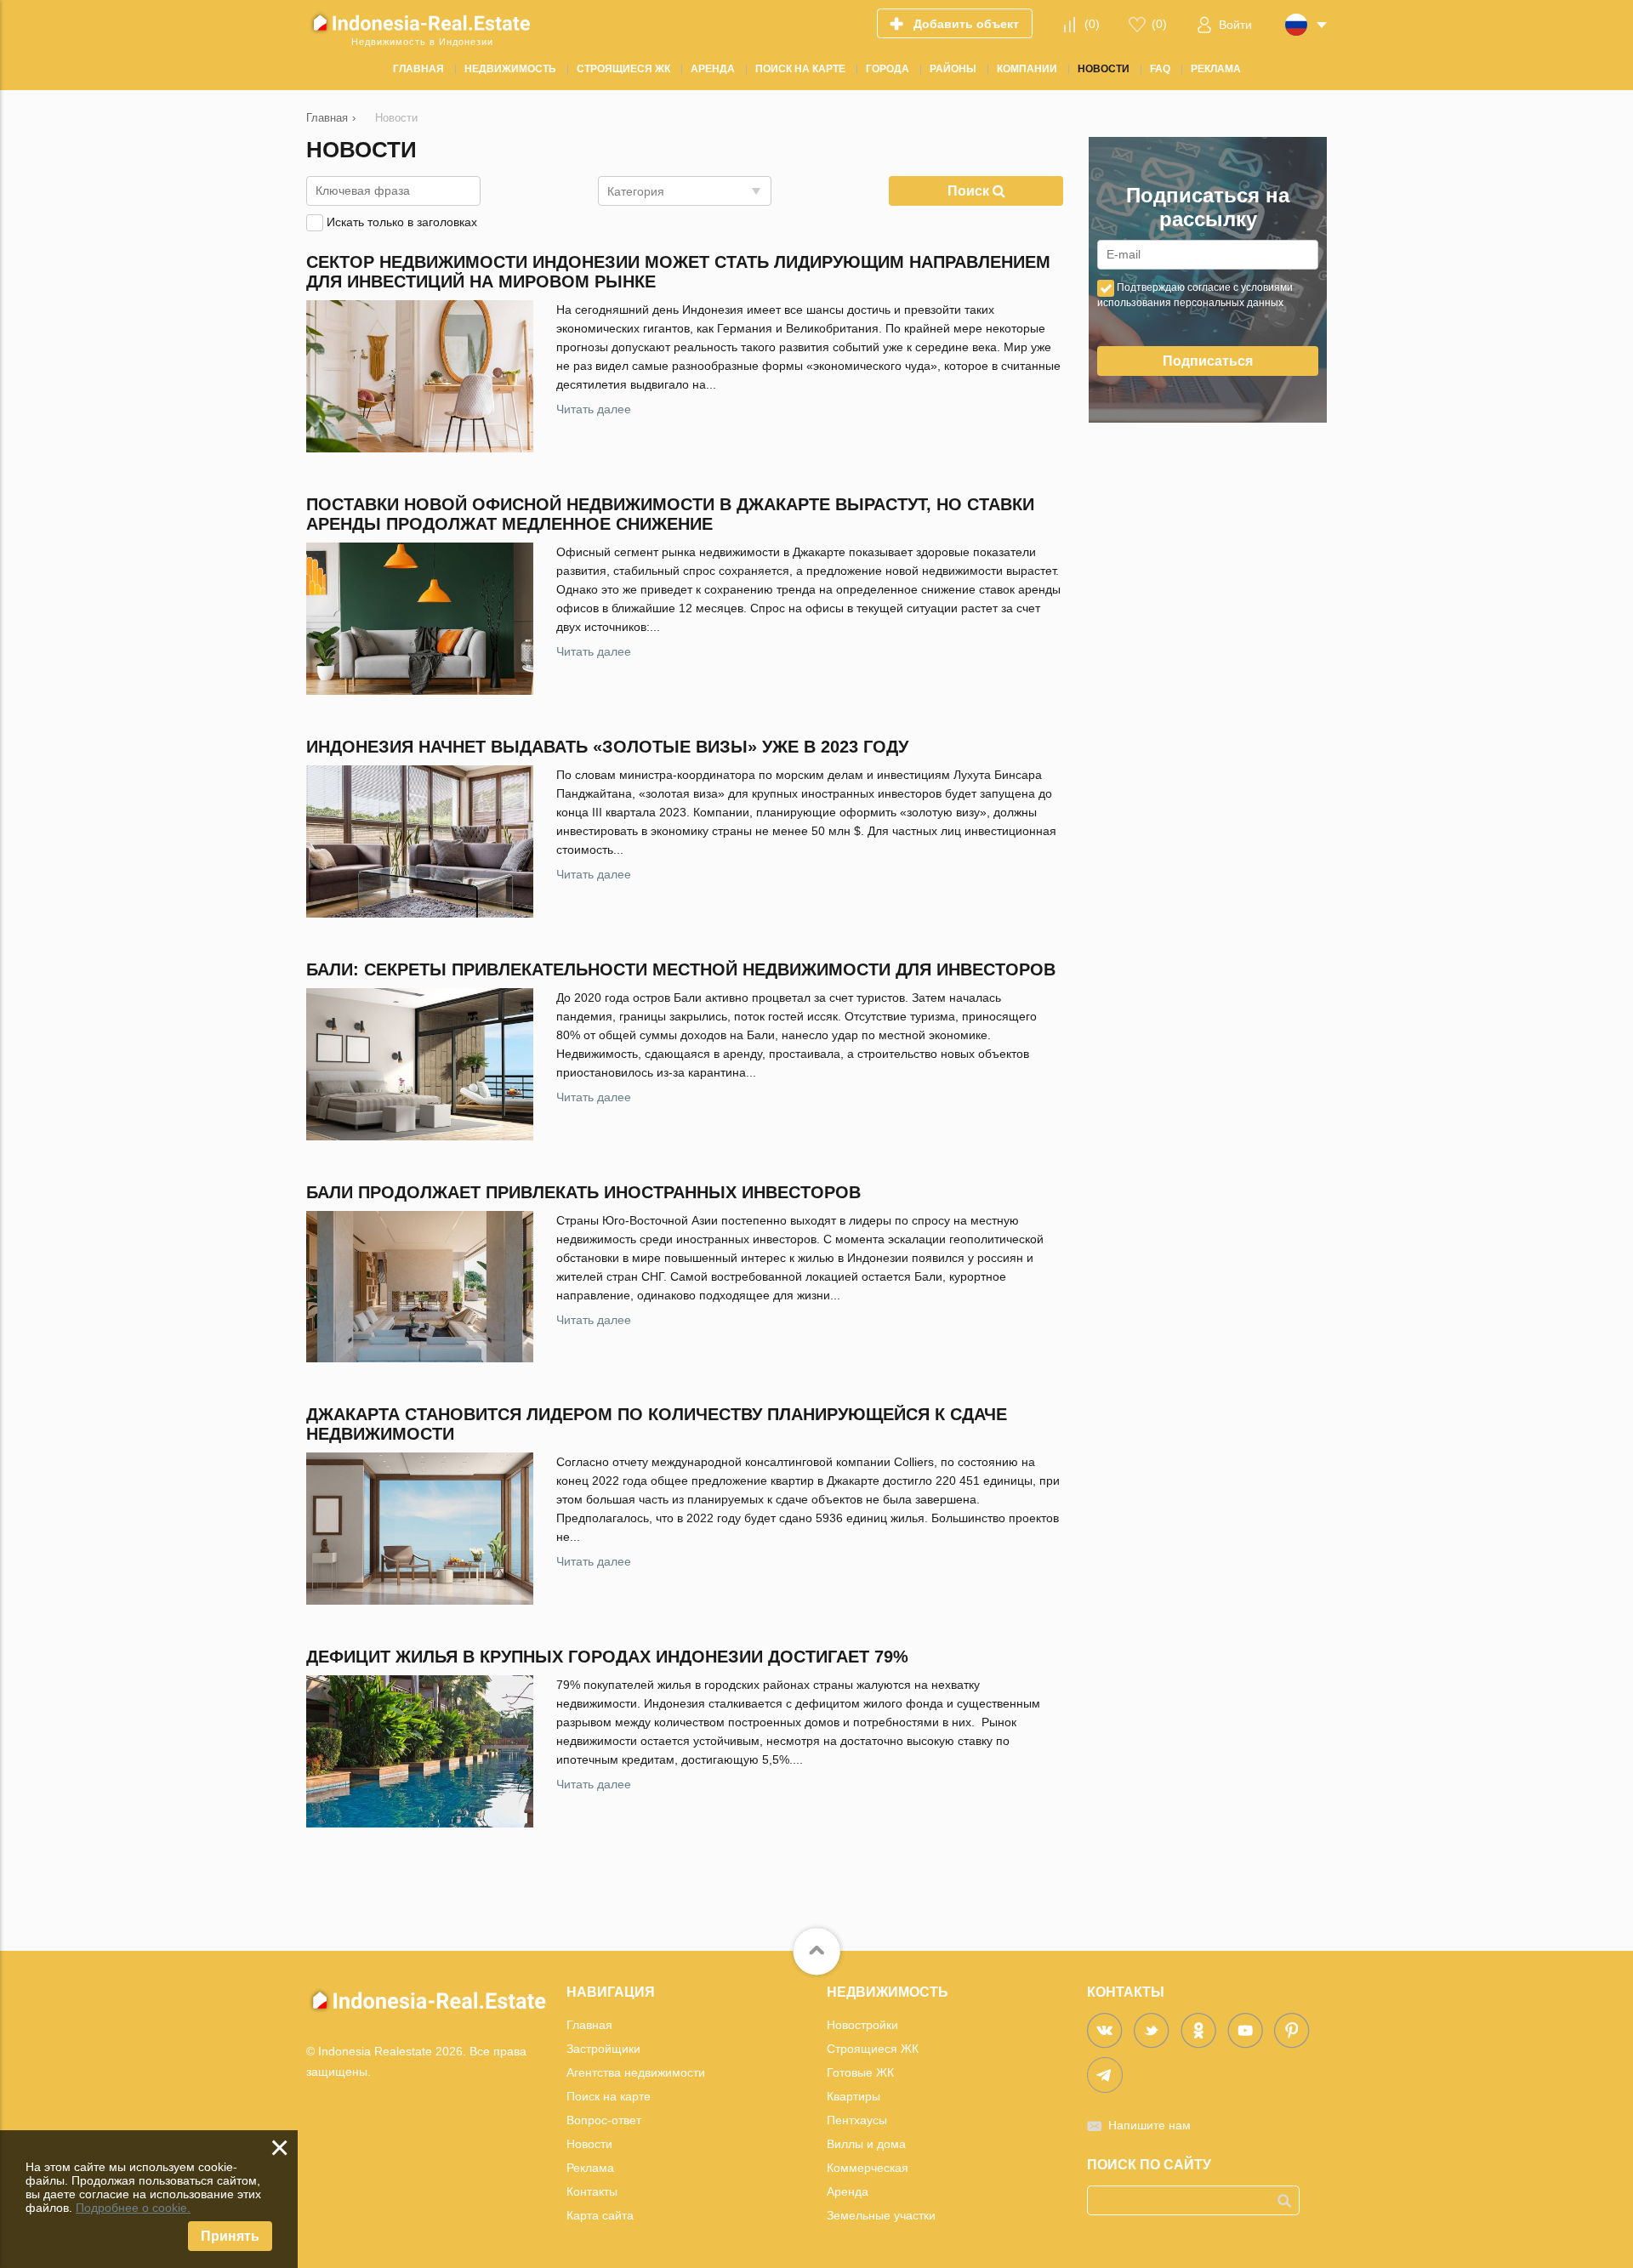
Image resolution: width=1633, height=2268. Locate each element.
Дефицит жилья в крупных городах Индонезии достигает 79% (607, 1657)
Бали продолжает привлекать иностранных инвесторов (583, 1192)
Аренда (848, 2191)
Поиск (970, 191)
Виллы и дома (866, 2144)
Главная (589, 2025)
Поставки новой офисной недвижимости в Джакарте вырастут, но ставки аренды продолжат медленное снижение (670, 514)
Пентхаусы (857, 2120)
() (1092, 24)
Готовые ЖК (860, 2072)
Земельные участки (881, 2215)
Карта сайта (600, 2215)
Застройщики (603, 2049)
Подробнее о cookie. (133, 2208)
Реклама (590, 2168)
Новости (589, 2144)
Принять (230, 2236)
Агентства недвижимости (636, 2072)
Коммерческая (868, 2168)
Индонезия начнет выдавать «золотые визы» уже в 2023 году (607, 747)
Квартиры (853, 2096)
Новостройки (862, 2025)
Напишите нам (1149, 2125)
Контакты (592, 2191)
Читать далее (594, 409)
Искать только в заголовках (402, 222)
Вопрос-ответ (604, 2120)
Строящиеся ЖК (873, 2049)
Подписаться (1208, 361)
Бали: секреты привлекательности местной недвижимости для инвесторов (681, 969)
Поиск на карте (609, 2096)
